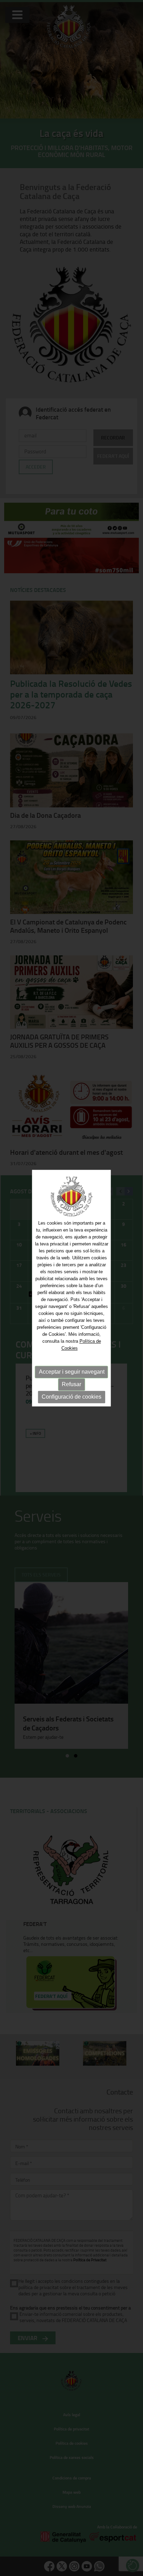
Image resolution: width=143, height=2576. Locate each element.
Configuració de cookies (71, 1397)
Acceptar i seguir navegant (72, 1372)
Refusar (71, 1385)
